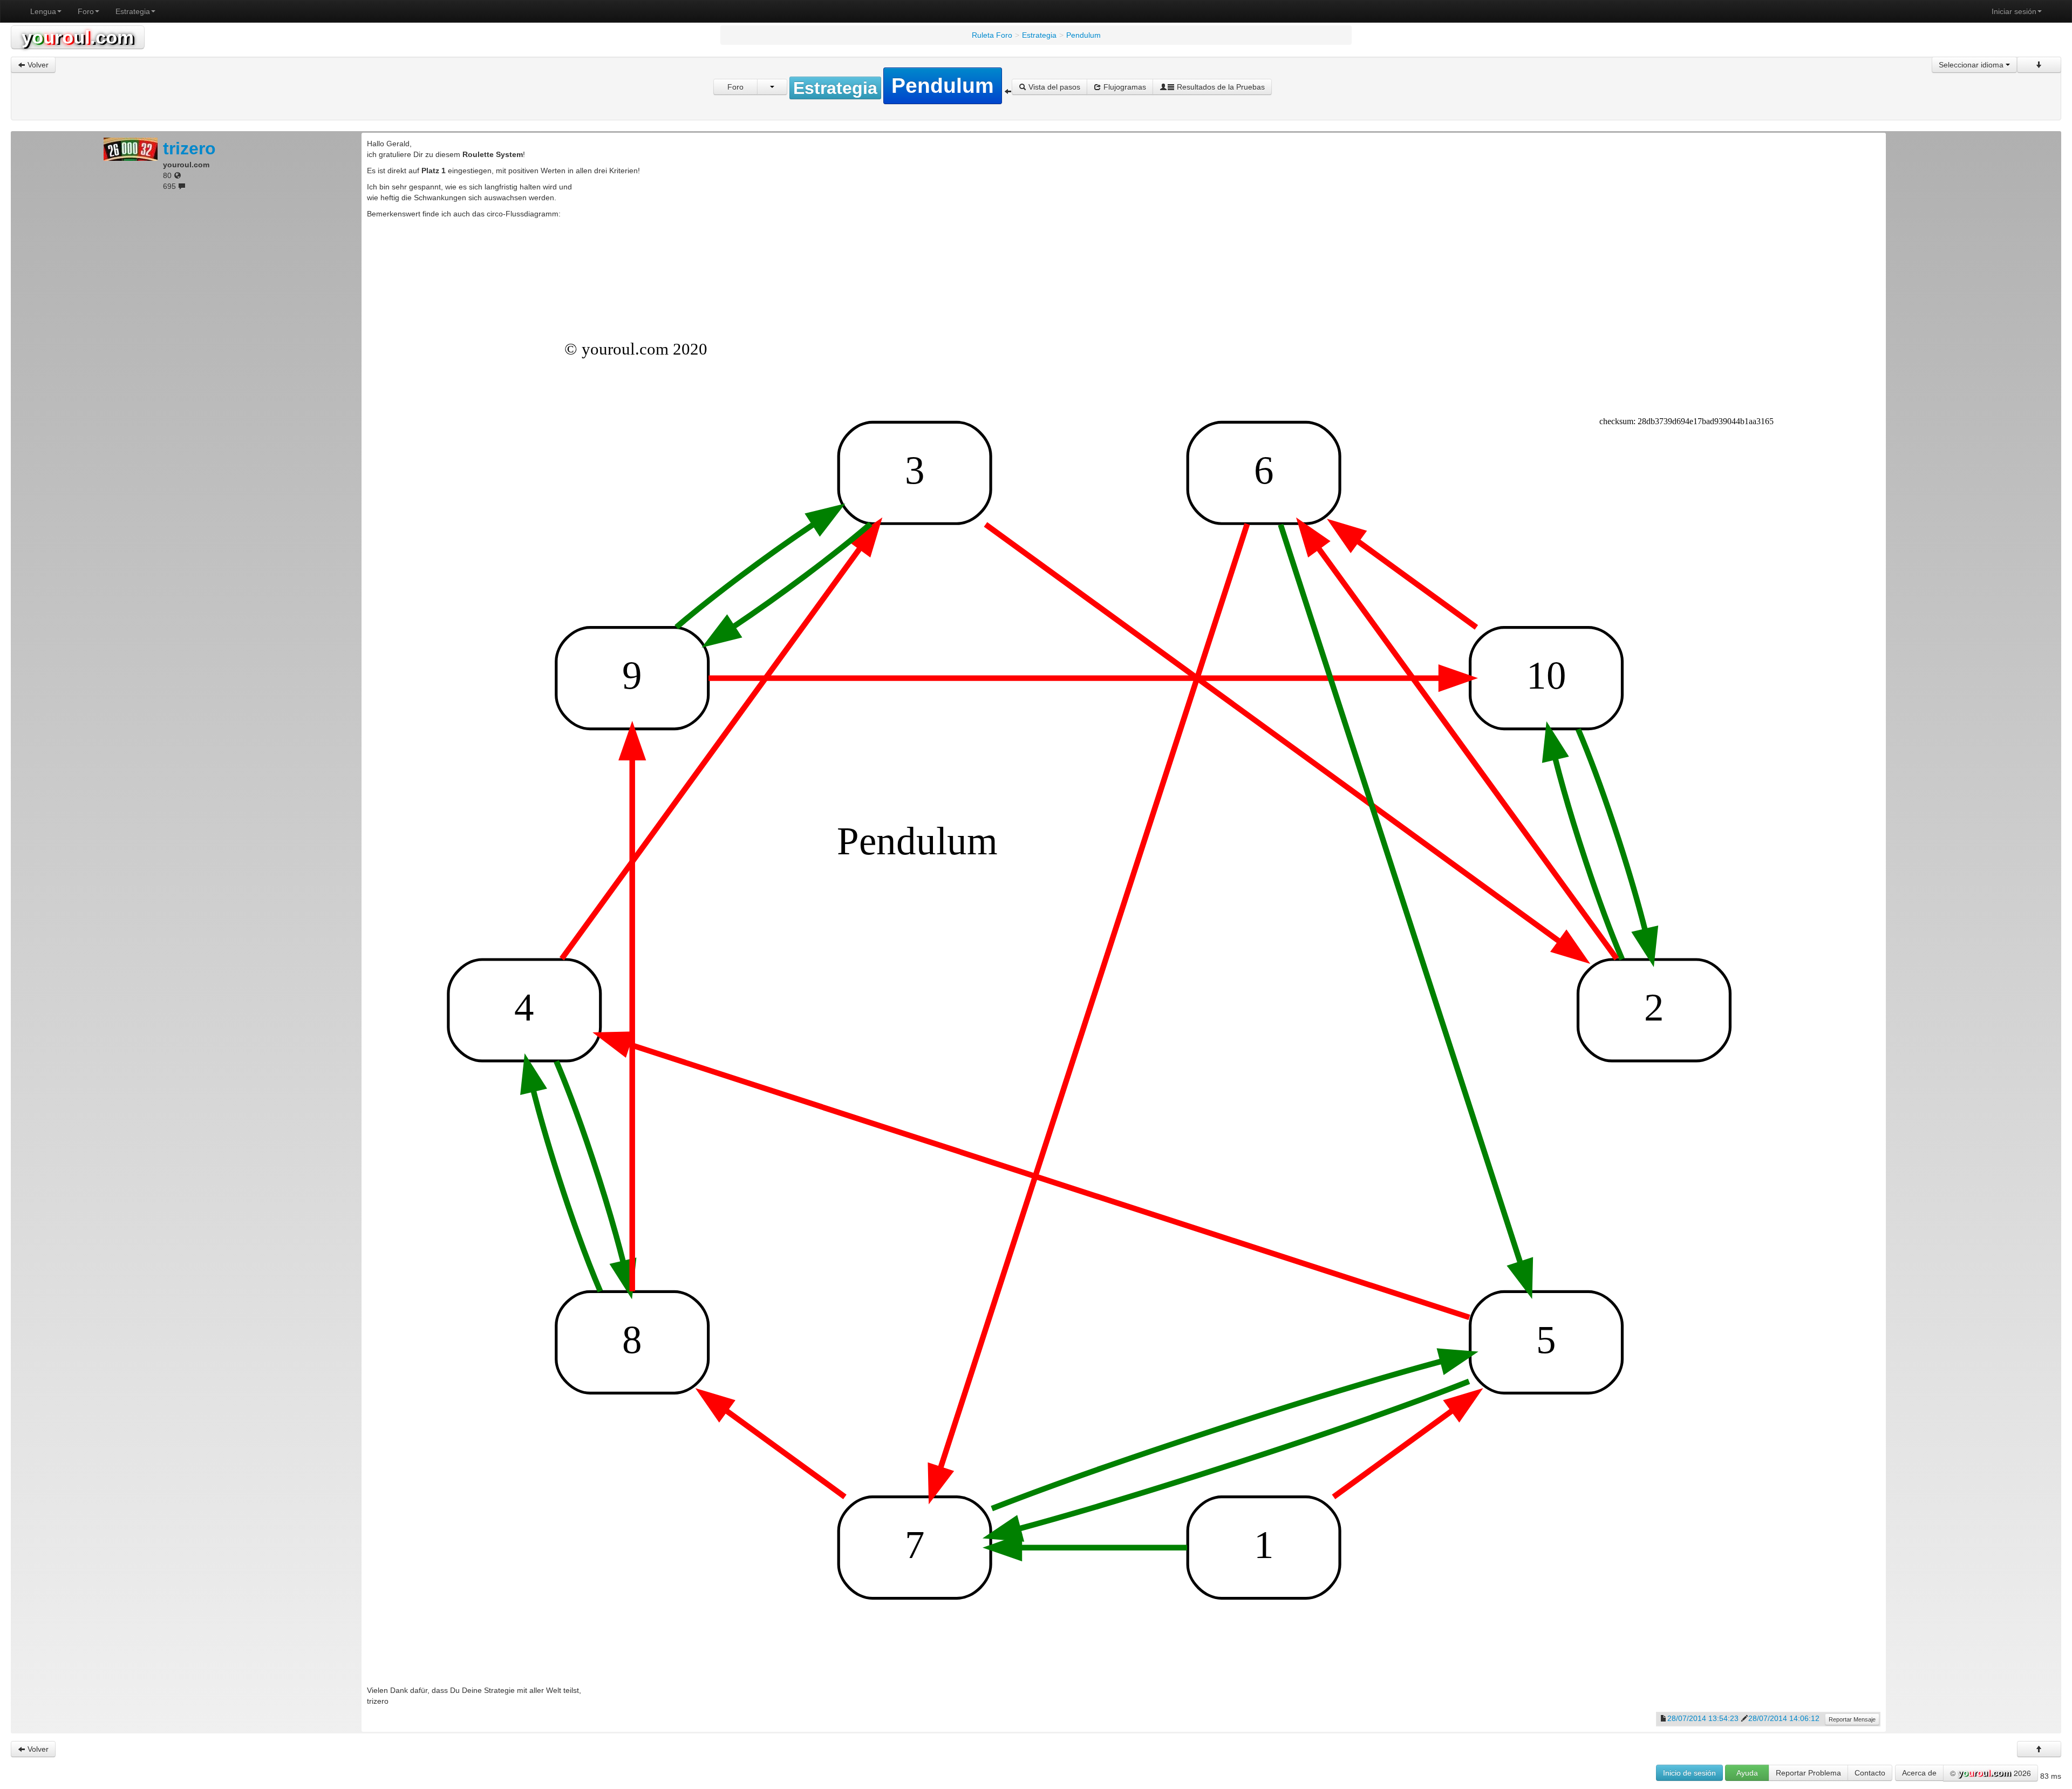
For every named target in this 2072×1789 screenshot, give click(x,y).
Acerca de (1919, 1773)
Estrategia (133, 11)
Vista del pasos (1053, 87)
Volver (37, 65)
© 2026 (1991, 1773)
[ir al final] (2039, 65)
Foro (86, 11)
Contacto (1870, 1773)
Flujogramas (1124, 87)
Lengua (43, 11)
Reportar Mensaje (1852, 1719)
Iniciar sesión (2014, 11)
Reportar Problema (1808, 1773)
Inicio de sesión (1689, 1773)
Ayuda (1747, 1773)
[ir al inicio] (2039, 1749)
